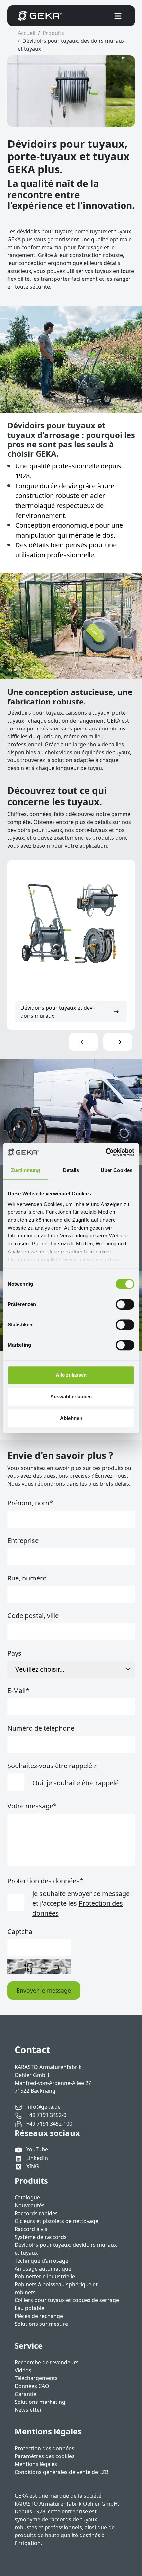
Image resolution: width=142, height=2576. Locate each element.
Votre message (32, 1806)
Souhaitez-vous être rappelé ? (52, 1766)
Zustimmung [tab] (26, 1170)
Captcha (20, 1932)
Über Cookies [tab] (117, 1170)
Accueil (27, 33)
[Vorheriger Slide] (84, 1042)
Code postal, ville (33, 1616)
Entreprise (23, 1540)
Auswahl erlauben (71, 1397)
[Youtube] (20, 2149)
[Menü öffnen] (118, 16)
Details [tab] (71, 1170)
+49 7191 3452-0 (46, 2115)
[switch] (125, 1304)
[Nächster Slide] (118, 1042)
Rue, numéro (27, 1578)
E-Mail (18, 1691)
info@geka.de (43, 2107)
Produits (53, 33)
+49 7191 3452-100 (49, 2124)
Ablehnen (71, 1418)
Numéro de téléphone (41, 1728)
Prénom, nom (30, 1503)
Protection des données (45, 1881)
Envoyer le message (44, 1990)
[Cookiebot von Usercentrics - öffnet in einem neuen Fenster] (106, 1152)
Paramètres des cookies (45, 2456)
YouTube (37, 2149)
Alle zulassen (71, 1375)
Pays (14, 1653)
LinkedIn (37, 2158)
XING (33, 2166)
